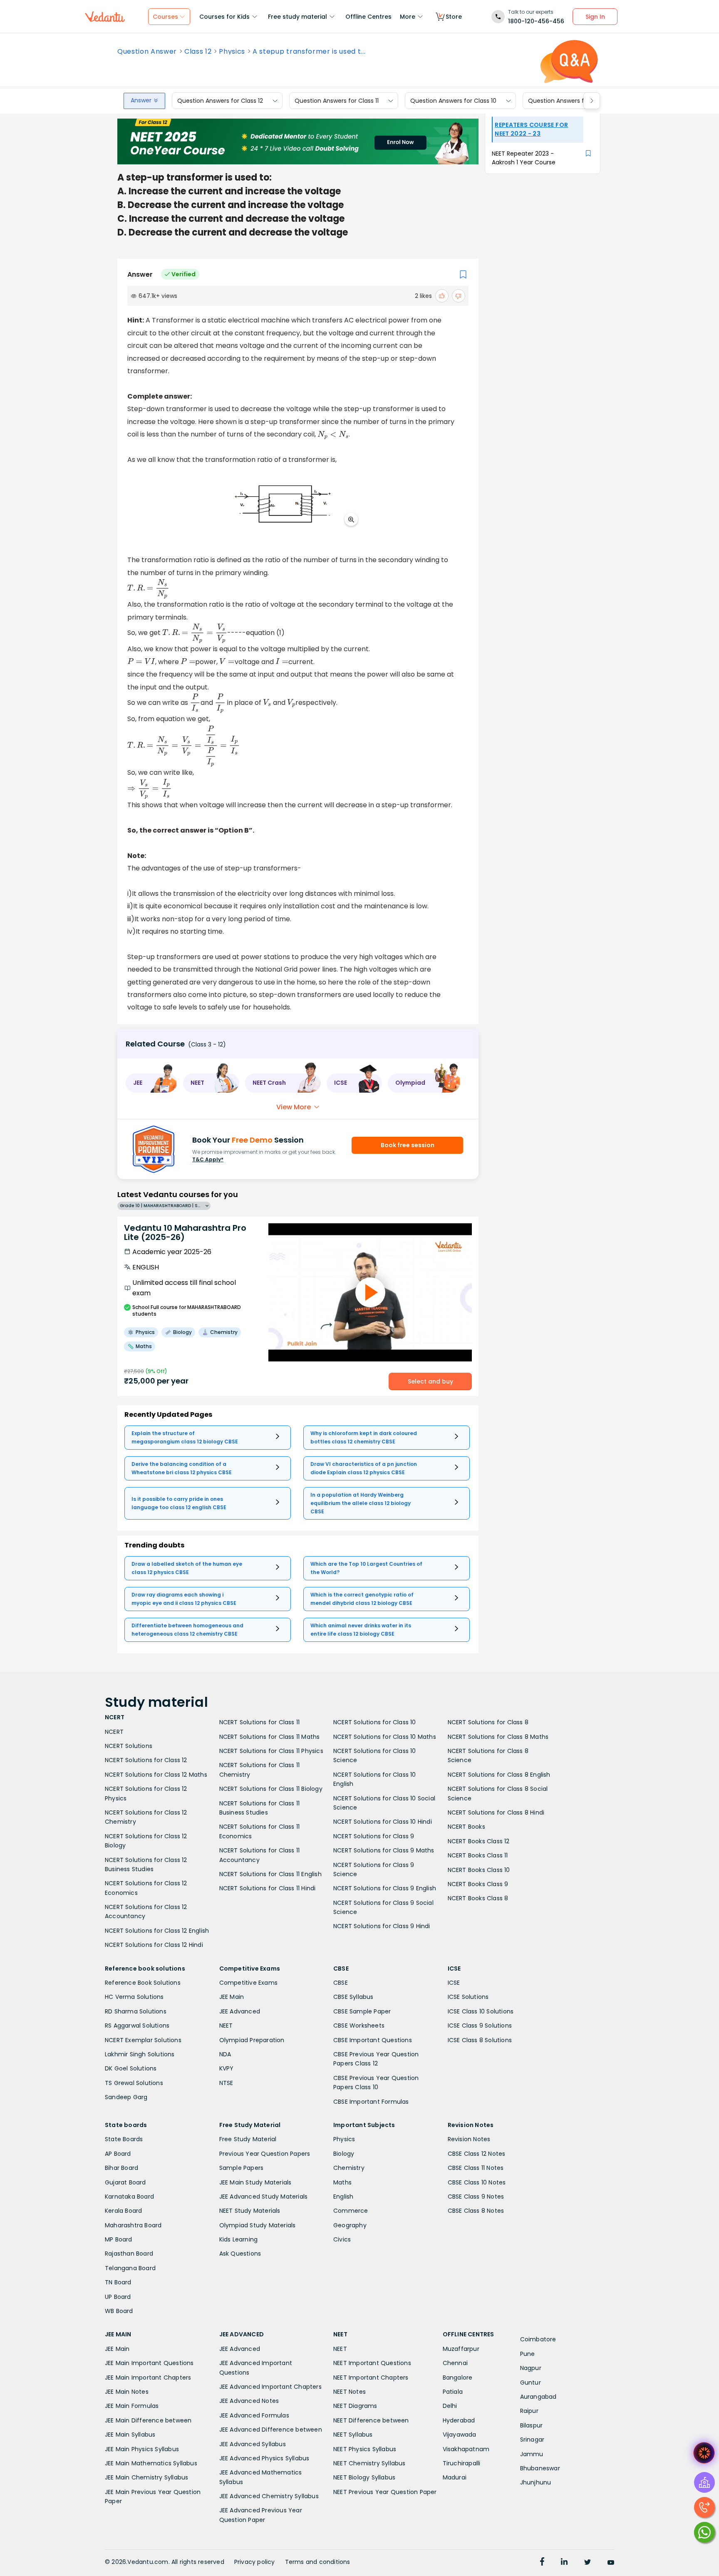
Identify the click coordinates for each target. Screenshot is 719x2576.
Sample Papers (242, 2168)
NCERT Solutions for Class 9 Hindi (382, 1926)
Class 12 (198, 52)
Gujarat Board (125, 2182)
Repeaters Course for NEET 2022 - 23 (531, 129)
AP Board (118, 2154)
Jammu (532, 2454)
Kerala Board (123, 2211)
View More (294, 1107)
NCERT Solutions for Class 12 (146, 1760)
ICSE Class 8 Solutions (480, 2040)
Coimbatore (538, 2339)
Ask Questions (240, 2254)
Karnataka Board (129, 2197)
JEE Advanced (240, 2011)
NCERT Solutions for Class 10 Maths (385, 1737)
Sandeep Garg (126, 2097)
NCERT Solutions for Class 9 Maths (384, 1850)
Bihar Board (121, 2168)
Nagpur (531, 2368)
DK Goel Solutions (131, 2068)
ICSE (454, 1983)
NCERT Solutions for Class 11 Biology (271, 1789)
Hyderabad (459, 2420)
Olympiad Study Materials (258, 2225)
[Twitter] (588, 2563)
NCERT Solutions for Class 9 (374, 1836)
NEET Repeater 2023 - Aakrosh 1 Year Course (524, 158)
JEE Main (232, 1997)
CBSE (341, 1983)
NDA (225, 2054)
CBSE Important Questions (373, 2040)
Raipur (529, 2411)
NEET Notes (350, 2392)
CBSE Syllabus (353, 1997)
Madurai (455, 2477)
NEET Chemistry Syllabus (369, 2463)
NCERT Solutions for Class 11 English (270, 1874)
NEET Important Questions (372, 2363)
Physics (232, 52)
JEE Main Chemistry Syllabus (146, 2477)
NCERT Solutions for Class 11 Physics (271, 1751)
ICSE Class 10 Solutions (481, 2011)
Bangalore (458, 2378)
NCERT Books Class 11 (478, 1855)
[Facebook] (542, 2563)
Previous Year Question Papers (265, 2154)
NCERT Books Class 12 (479, 1841)
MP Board (119, 2239)
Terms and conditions (318, 2562)
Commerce (351, 2211)
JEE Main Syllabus (130, 2435)
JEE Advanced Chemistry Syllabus (269, 2496)
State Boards (124, 2139)
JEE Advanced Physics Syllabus (264, 2458)
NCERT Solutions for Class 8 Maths (498, 1737)
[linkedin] (564, 2563)
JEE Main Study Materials (255, 2182)
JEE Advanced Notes (249, 2401)
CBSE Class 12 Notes (477, 2154)
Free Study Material (248, 2139)
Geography (350, 2225)
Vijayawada (460, 2435)
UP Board (118, 2297)
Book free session (408, 1145)
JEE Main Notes (127, 2392)
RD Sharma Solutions (136, 2011)
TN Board (118, 2282)
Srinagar (532, 2440)
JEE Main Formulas (132, 2406)
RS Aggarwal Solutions (137, 2026)
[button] (151, 1083)
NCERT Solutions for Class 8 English (499, 1775)
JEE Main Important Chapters (148, 2378)
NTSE (226, 2083)
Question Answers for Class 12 (220, 101)
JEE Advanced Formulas (254, 2415)
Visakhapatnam (466, 2449)
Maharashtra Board (133, 2225)
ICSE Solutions (468, 1997)
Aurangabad (538, 2397)
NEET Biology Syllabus (364, 2477)
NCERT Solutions (129, 1746)
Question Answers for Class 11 (337, 101)
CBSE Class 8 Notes (476, 2211)
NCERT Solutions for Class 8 (488, 1722)
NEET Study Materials (250, 2211)
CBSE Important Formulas (371, 2102)
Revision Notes (469, 2139)
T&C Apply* (208, 1159)
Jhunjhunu (536, 2482)
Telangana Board (130, 2268)
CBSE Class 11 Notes (476, 2168)
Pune (528, 2354)
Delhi (450, 2406)
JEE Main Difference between (148, 2420)
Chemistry (349, 2168)
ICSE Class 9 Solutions (480, 2026)
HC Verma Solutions (134, 1997)
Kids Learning (239, 2239)
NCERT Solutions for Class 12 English (157, 1931)
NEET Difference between (371, 2420)
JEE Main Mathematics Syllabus (151, 2463)
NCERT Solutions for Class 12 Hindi (154, 1945)
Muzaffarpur (461, 2349)
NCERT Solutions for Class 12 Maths (156, 1775)
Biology (344, 2154)
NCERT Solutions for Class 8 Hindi (496, 1812)
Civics (342, 2239)
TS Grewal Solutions (134, 2083)
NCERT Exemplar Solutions (143, 2040)
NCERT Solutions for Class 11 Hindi (268, 1888)
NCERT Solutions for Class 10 (375, 1722)
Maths (342, 2182)
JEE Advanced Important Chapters (270, 2387)
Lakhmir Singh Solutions (140, 2054)
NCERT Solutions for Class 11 (260, 1722)
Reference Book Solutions (143, 1983)
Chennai (455, 2363)
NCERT (114, 1732)
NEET (226, 2026)
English (343, 2197)
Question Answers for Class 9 (570, 101)
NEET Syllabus (353, 2435)
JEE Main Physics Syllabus (142, 2449)
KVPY (227, 2068)
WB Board (119, 2311)
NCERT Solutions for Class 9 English (385, 1888)
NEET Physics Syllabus (365, 2449)
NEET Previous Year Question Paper (385, 2492)
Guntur (531, 2383)
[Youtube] (611, 2563)
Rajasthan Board (129, 2254)
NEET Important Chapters (371, 2378)
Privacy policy (255, 2562)
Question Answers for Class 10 (453, 101)
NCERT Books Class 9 (478, 1884)
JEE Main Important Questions (149, 2363)
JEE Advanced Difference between (271, 2430)
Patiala (453, 2392)
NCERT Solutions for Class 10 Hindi (383, 1822)
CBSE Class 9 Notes (476, 2197)
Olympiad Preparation (252, 2040)
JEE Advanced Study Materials (264, 2197)
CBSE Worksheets (359, 2026)
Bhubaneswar (540, 2468)
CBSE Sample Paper (362, 2011)
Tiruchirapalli (462, 2463)
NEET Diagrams (355, 2406)
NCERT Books (466, 1827)
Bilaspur (532, 2425)
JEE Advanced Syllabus (253, 2444)
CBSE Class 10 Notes (477, 2182)
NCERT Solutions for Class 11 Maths (270, 1737)
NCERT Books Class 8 (478, 1898)
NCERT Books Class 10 (479, 1870)
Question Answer (147, 52)
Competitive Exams (248, 1983)
